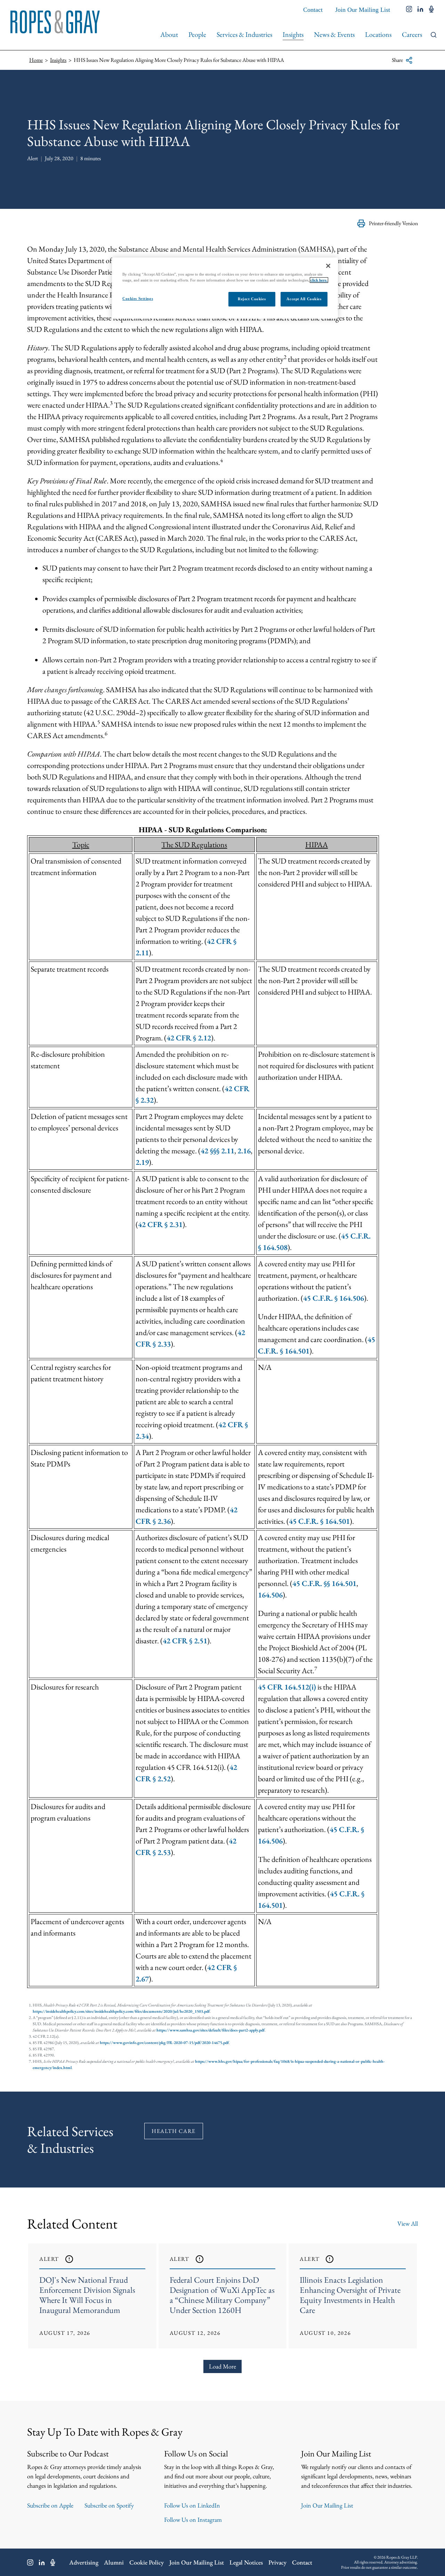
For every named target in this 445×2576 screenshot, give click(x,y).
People (197, 34)
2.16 (244, 1151)
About (169, 34)
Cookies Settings (138, 299)
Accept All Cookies (304, 299)
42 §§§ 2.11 (217, 1151)
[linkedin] (420, 10)
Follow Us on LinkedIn (192, 2505)
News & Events (334, 34)
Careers (412, 34)
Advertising (84, 2562)
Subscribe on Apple (50, 2505)
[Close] (328, 266)
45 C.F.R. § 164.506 (334, 1298)
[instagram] (409, 10)
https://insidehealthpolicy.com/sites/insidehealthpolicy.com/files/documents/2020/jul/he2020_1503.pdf (121, 2011)
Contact (313, 10)
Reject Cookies (252, 299)
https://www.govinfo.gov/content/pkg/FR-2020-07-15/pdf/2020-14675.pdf (164, 2043)
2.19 (142, 1162)
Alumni (114, 2562)
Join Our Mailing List (363, 10)
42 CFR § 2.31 (160, 1224)
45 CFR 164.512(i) (287, 1687)
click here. (319, 280)
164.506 (270, 1595)
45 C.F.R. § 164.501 (319, 1521)
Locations (378, 34)
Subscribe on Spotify (109, 2505)
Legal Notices (246, 2562)
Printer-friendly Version (393, 223)
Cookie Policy (147, 2562)
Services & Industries (244, 34)
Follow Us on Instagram (193, 2520)
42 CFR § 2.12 (189, 1038)
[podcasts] (431, 10)
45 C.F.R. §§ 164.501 (324, 1583)
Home (36, 60)
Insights (293, 34)
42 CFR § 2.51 (185, 1641)
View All (408, 2223)
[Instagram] (30, 2562)
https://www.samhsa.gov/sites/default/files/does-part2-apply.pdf (211, 2030)
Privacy (277, 2562)
